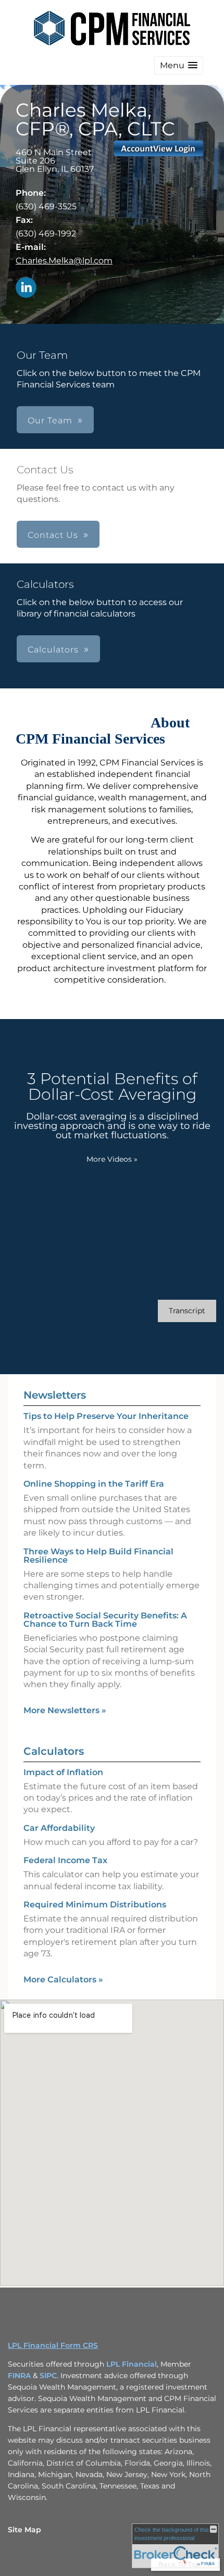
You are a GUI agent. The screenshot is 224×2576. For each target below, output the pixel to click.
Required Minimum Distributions (95, 1905)
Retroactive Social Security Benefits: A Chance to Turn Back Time (105, 1620)
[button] (179, 65)
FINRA (19, 2376)
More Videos (112, 1159)
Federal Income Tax (65, 1860)
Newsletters (55, 1395)
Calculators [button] (53, 650)
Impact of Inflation (63, 1772)
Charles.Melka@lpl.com (64, 261)
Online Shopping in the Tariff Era (94, 1484)
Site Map (24, 2530)
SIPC (48, 2376)
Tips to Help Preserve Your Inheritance (106, 1416)
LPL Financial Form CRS (53, 2345)
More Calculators (63, 1980)
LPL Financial (132, 2364)
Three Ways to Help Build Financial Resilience (98, 1556)
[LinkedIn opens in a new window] (26, 288)
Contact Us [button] (53, 535)
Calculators (54, 1751)
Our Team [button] (50, 420)
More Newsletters (65, 1710)
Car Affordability (59, 1828)
